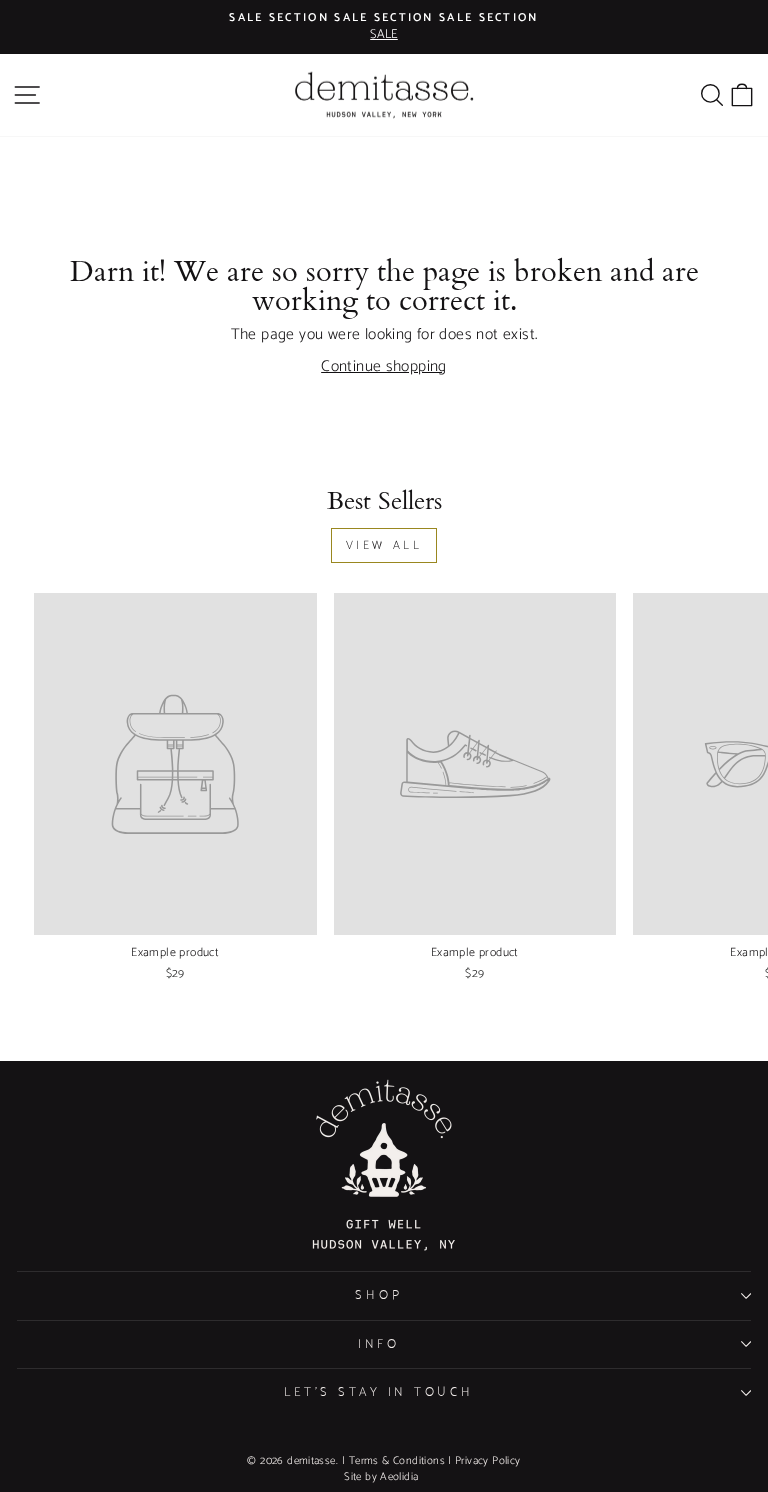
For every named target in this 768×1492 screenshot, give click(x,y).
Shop (378, 1295)
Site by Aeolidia (381, 1477)
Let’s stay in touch (378, 1392)
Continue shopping (384, 367)
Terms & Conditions (397, 1461)
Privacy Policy (487, 1461)
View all (384, 545)
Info (379, 1344)
